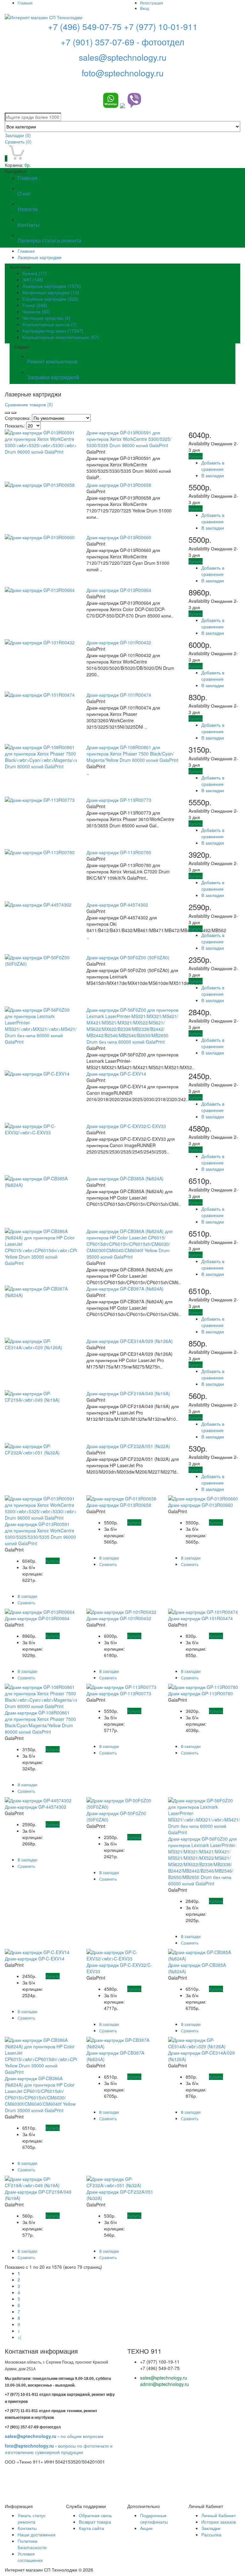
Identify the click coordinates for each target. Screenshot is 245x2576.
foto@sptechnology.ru (123, 73)
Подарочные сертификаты (154, 2518)
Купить (196, 456)
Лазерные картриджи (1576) (52, 286)
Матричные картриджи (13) (51, 292)
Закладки (211, 2528)
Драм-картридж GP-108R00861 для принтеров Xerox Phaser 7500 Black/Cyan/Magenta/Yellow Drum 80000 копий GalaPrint (132, 754)
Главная (25, 3)
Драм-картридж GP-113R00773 (119, 800)
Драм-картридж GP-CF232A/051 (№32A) (128, 1446)
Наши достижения (37, 2534)
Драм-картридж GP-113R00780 (119, 852)
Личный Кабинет (219, 2515)
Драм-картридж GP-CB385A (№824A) (125, 1178)
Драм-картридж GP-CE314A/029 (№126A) (130, 1341)
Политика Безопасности (32, 2544)
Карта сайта (91, 2528)
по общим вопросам (54, 2436)
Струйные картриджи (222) (50, 299)
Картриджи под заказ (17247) (53, 331)
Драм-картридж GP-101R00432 (119, 642)
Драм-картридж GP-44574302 (117, 905)
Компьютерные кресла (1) (50, 324)
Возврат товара (95, 2522)
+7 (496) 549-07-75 (85, 26)
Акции (146, 2528)
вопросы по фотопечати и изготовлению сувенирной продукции (59, 2449)
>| (19, 2337)
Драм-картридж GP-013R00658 (119, 485)
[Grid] (7, 413)
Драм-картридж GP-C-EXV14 (116, 1074)
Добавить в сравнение (213, 466)
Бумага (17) (35, 273)
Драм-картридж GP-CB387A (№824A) (125, 1289)
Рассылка (211, 2534)
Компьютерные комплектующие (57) (61, 337)
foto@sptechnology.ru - (31, 2446)
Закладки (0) (18, 135)
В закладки (213, 475)
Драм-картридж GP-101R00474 (119, 695)
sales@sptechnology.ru (123, 57)
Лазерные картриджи (40, 257)
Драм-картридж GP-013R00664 (119, 590)
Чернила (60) (36, 311)
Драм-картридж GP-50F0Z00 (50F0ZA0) (128, 957)
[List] (14, 413)
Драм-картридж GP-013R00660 (119, 537)
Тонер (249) (35, 305)
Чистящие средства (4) (46, 318)
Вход (145, 8)
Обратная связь (95, 2515)
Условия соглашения (30, 2557)
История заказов (219, 2522)
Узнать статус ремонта (32, 2518)
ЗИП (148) (33, 280)
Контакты (27, 2528)
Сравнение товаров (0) (29, 404)
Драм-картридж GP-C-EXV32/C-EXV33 (126, 1126)
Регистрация (152, 3)
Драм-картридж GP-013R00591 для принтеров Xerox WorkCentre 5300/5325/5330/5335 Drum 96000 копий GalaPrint (129, 439)
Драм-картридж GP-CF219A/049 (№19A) (128, 1393)
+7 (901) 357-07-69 (99, 42)
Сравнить (18, 142)
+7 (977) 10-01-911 (161, 26)
